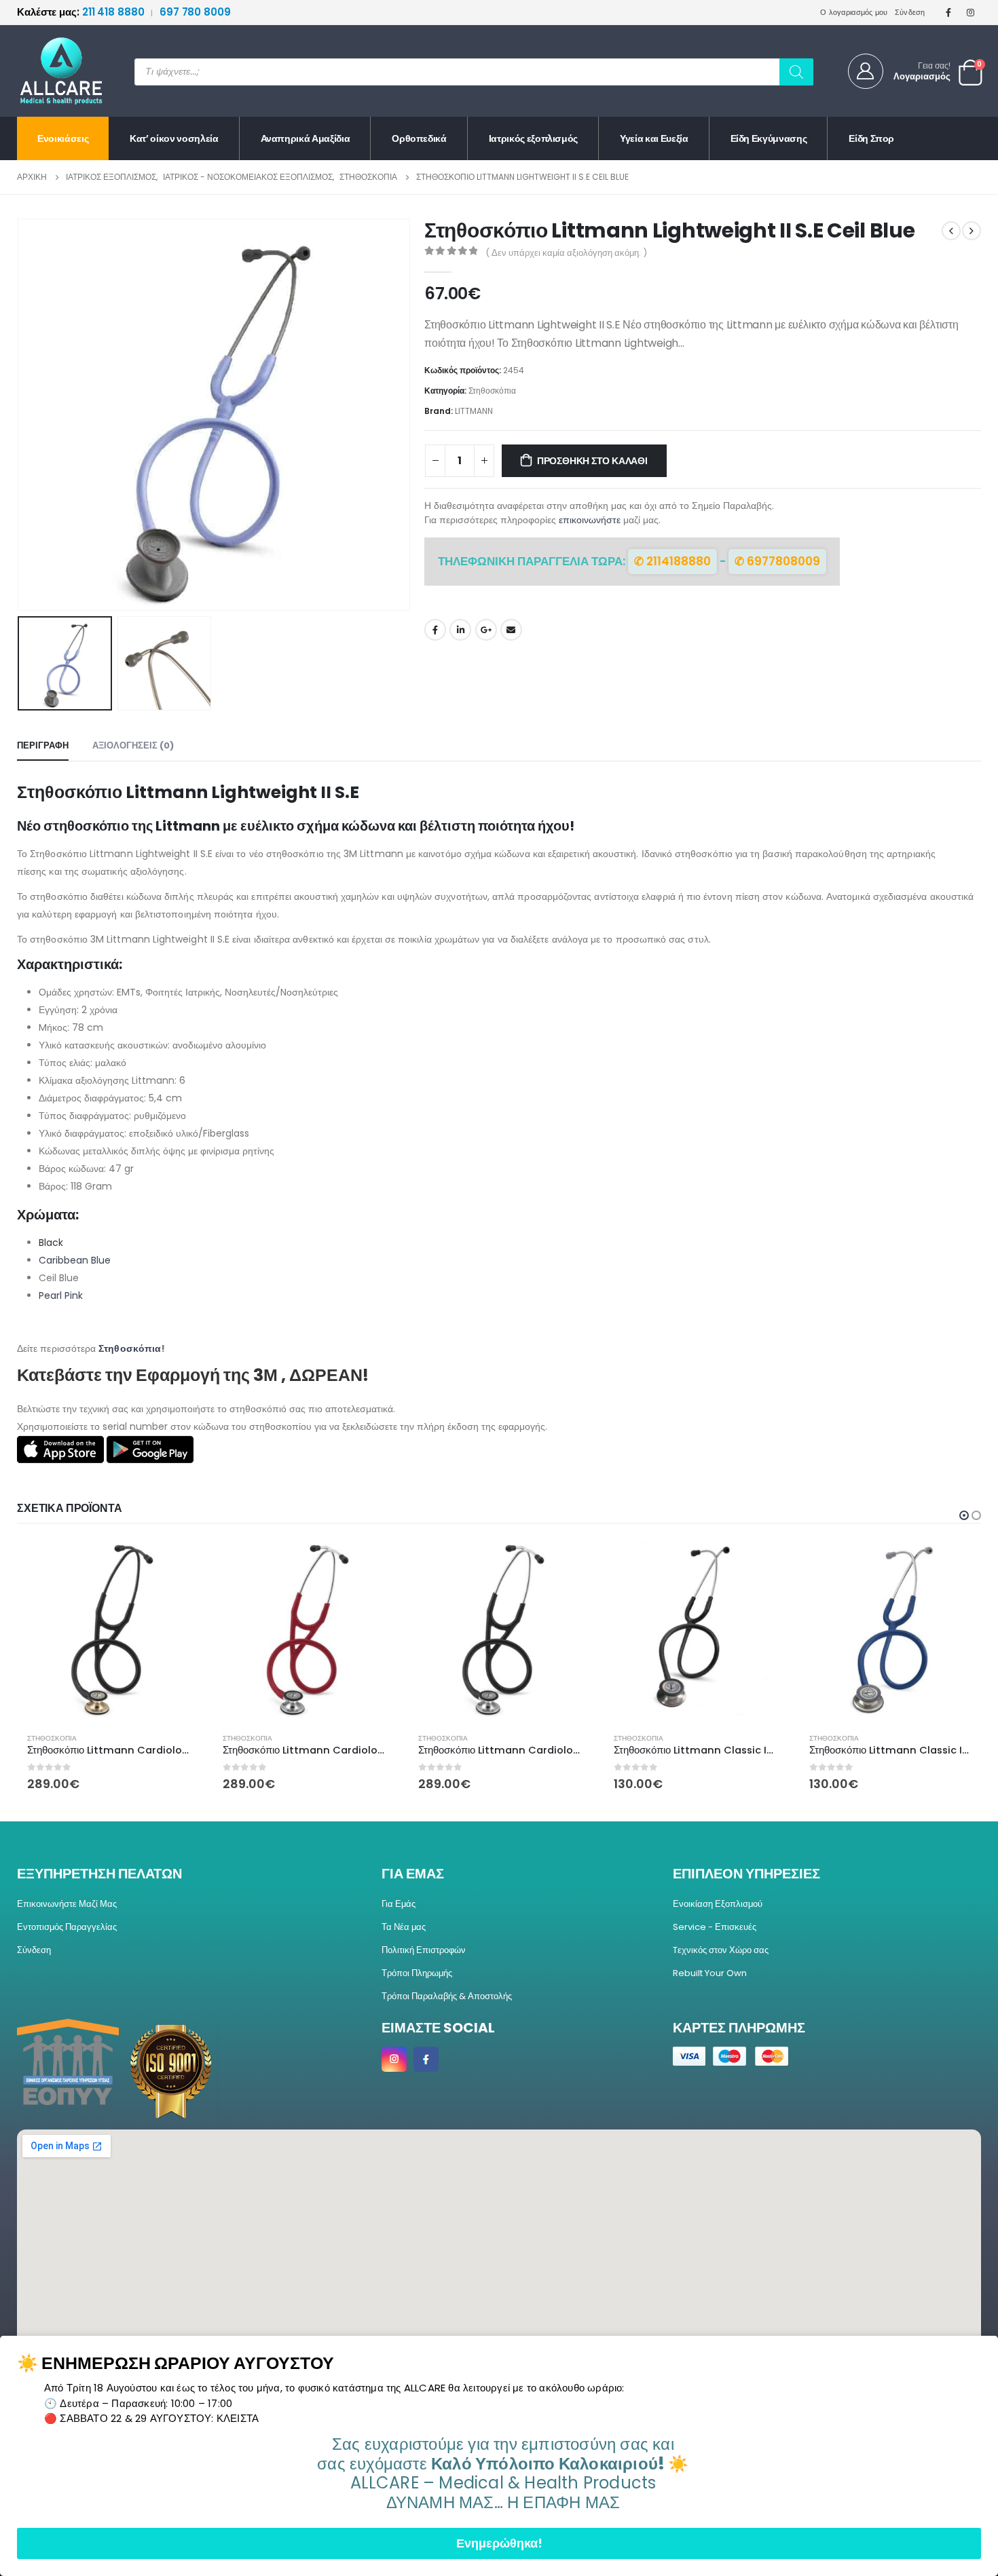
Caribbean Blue (75, 1260)
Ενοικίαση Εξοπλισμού (718, 1904)
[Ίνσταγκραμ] (971, 12)
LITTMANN (474, 411)
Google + (486, 630)
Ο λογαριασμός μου (854, 12)
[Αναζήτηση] (796, 72)
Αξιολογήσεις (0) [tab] (133, 745)
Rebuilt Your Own (710, 1973)
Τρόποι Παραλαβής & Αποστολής (447, 1996)
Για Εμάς (399, 1904)
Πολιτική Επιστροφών (424, 1950)
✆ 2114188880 (672, 561)
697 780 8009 (195, 12)
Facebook (435, 630)
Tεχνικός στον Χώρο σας (721, 1950)
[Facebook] (948, 12)
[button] (407, 415)
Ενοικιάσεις (63, 138)
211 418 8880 (82, 12)
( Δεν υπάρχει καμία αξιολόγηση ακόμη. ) (566, 253)
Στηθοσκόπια (492, 391)
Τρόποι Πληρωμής (417, 1973)
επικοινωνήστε (590, 520)
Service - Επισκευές (715, 1927)
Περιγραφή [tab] (43, 745)
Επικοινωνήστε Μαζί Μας (67, 1904)
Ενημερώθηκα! (499, 2543)
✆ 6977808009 (777, 561)
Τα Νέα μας (404, 1927)
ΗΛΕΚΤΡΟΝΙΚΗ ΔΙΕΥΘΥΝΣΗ (511, 630)
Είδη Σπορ (871, 138)
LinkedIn (460, 630)
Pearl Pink (61, 1295)
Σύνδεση (910, 12)
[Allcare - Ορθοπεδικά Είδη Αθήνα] (51, 71)
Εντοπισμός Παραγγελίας (67, 1927)
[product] (108, 1631)
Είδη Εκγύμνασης (769, 138)
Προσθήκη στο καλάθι (592, 461)
